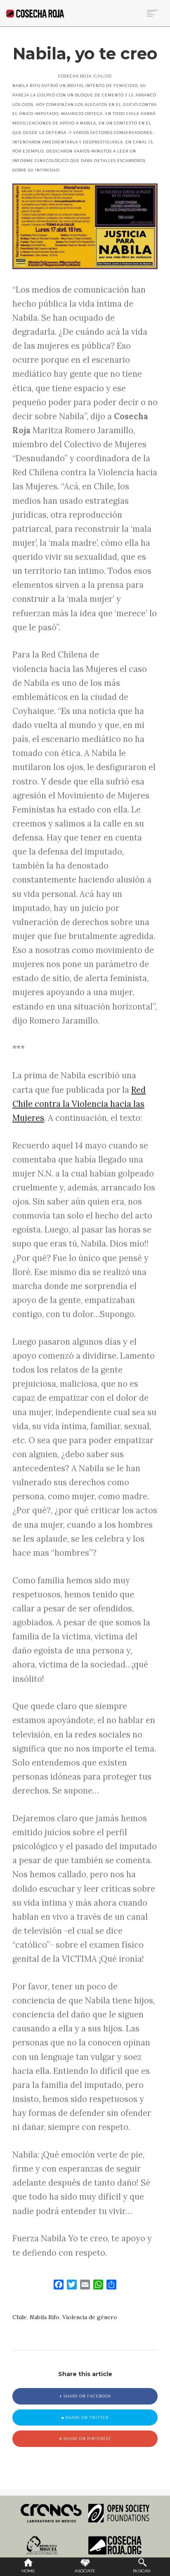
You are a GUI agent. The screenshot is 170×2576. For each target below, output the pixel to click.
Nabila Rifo (45, 2317)
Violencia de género (90, 2317)
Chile (20, 2317)
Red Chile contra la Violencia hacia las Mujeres (79, 1104)
